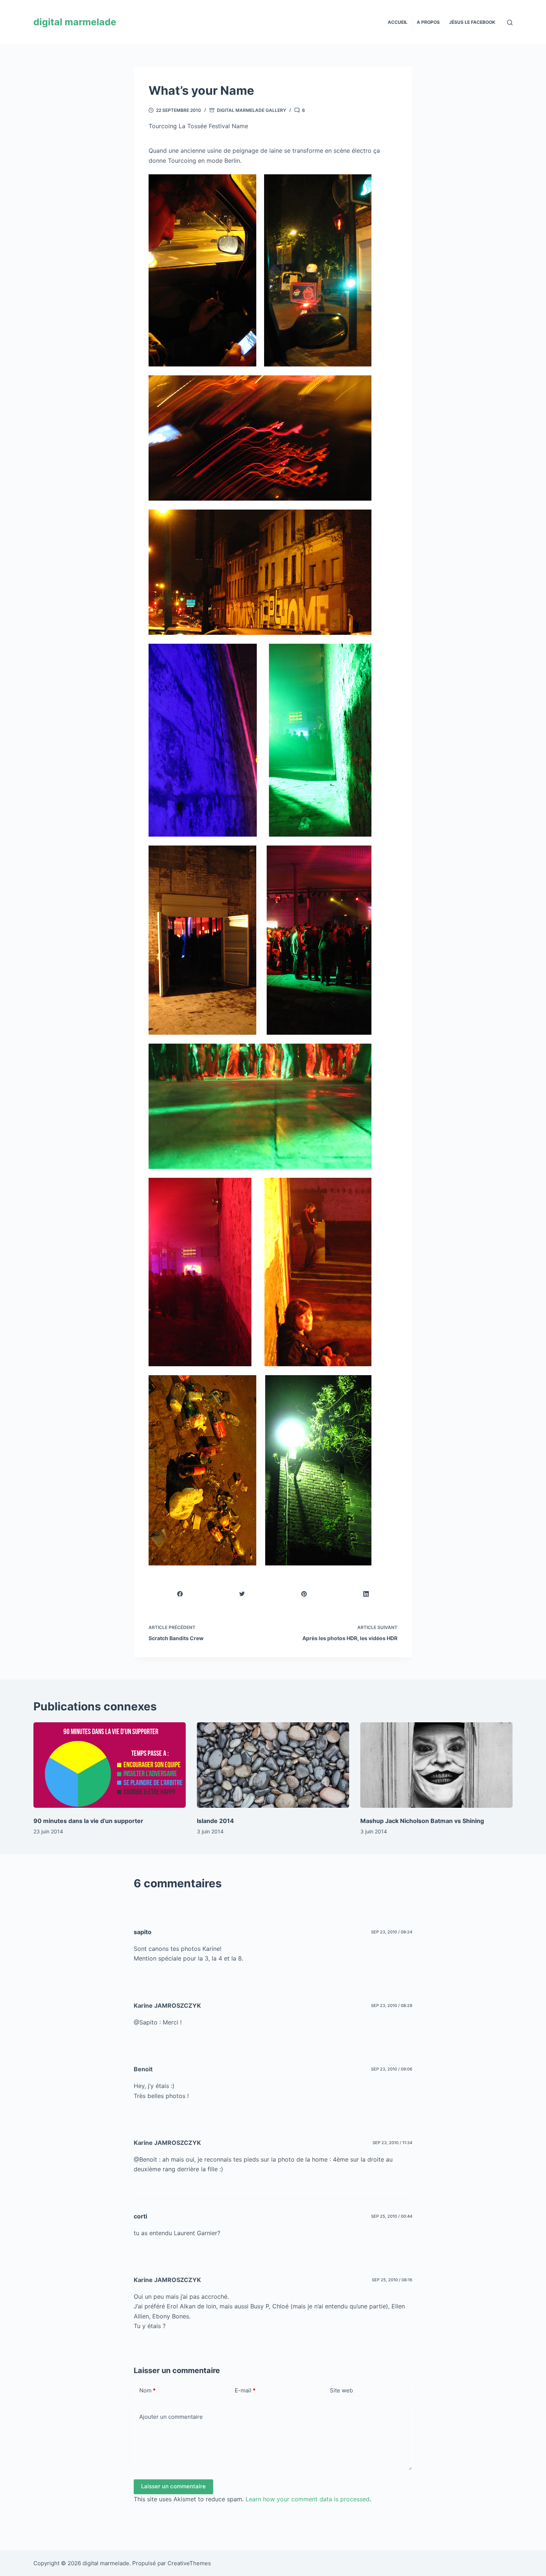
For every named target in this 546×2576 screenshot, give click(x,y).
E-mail (245, 2390)
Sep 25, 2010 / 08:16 (392, 2280)
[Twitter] (242, 1594)
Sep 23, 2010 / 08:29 (392, 2005)
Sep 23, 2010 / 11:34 (392, 2143)
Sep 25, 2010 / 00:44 (392, 2216)
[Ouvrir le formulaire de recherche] (510, 22)
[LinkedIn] (366, 1594)
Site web (341, 2390)
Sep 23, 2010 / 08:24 (392, 1932)
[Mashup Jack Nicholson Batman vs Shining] (436, 1765)
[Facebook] (180, 1594)
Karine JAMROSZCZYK (167, 2005)
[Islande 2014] (273, 1765)
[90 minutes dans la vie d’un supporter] (110, 1765)
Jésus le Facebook (472, 22)
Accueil (398, 22)
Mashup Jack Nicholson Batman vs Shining (422, 1821)
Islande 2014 (215, 1821)
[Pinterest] (304, 1594)
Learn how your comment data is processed (308, 2499)
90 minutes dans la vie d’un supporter (88, 1821)
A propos (428, 22)
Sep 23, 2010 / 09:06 (392, 2069)
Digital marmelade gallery (251, 110)
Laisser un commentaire (173, 2486)
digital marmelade (75, 22)
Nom (147, 2390)
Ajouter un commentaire (171, 2417)
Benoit (143, 2069)
